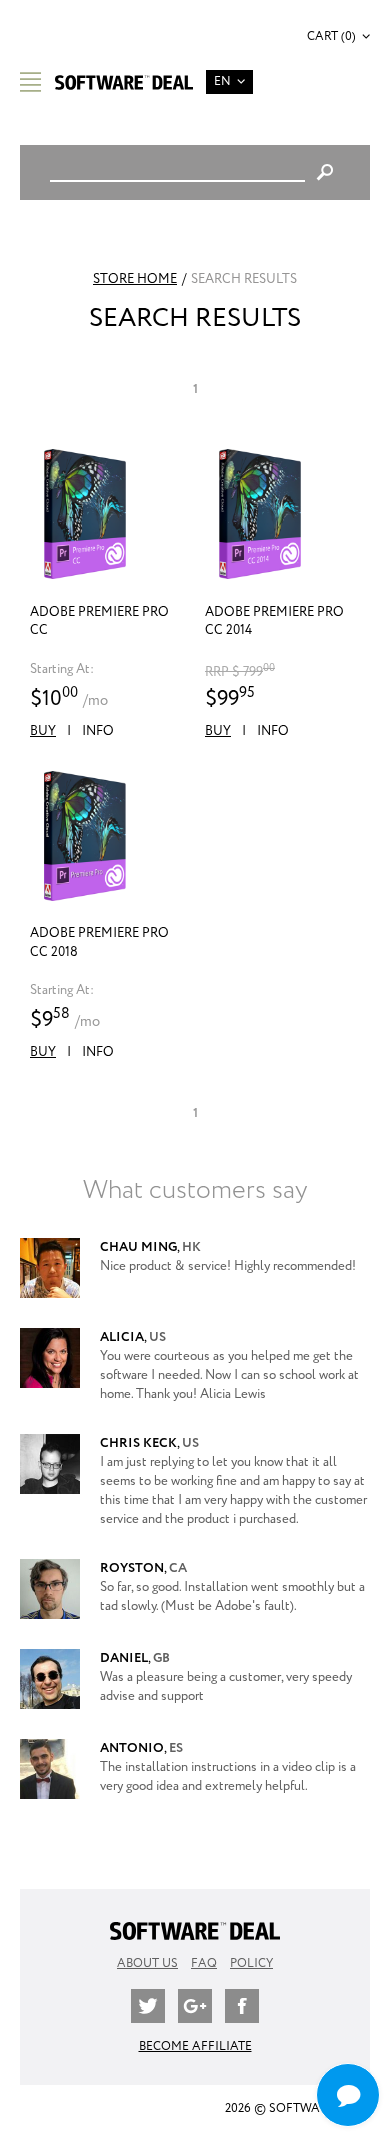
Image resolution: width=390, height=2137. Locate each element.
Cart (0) (331, 36)
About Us (147, 1963)
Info (98, 731)
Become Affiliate (195, 2046)
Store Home (135, 279)
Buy (43, 731)
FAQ (204, 1963)
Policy (251, 1963)
